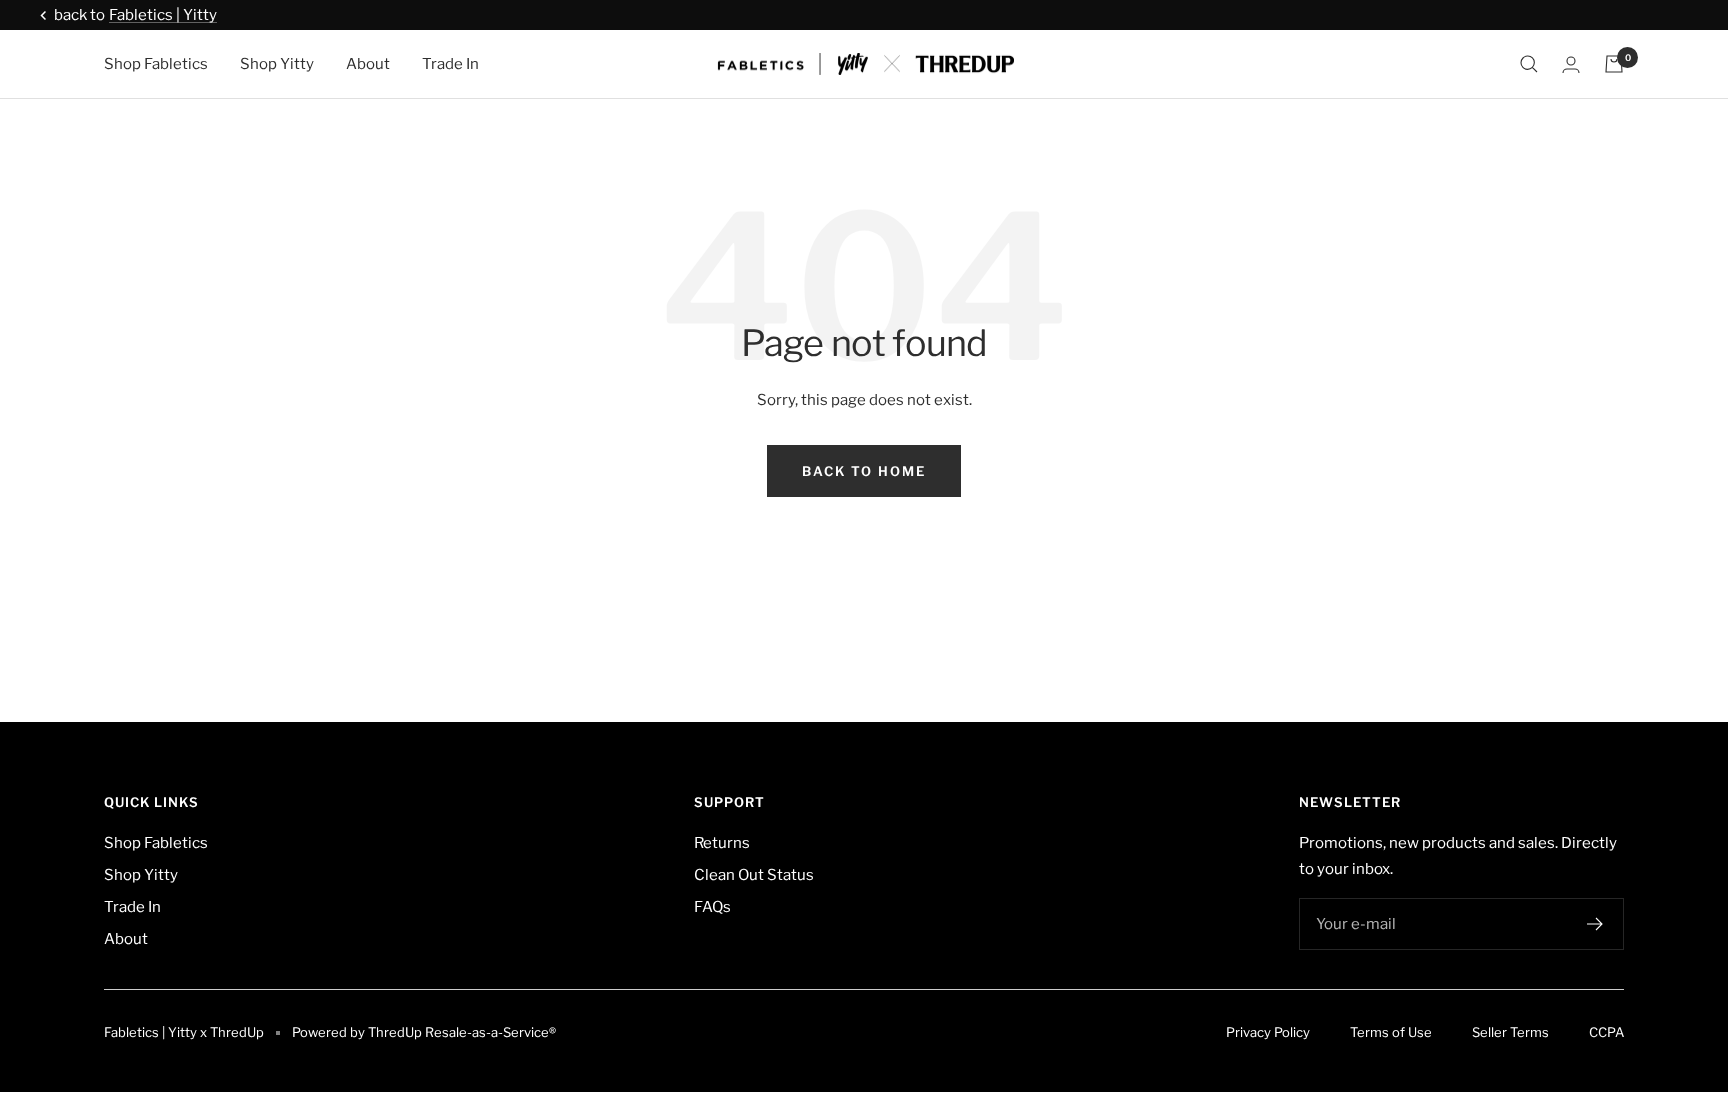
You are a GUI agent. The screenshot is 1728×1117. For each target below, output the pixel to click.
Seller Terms (1510, 1032)
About (368, 64)
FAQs (712, 907)
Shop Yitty (277, 64)
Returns (722, 843)
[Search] (1529, 64)
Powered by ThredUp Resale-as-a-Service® (424, 1032)
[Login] (1571, 64)
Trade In (450, 64)
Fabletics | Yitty (163, 15)
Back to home (864, 471)
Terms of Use (1391, 1032)
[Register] (1595, 924)
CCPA (1606, 1032)
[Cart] (1614, 64)
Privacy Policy (1268, 1032)
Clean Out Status (754, 875)
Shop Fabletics (156, 64)
